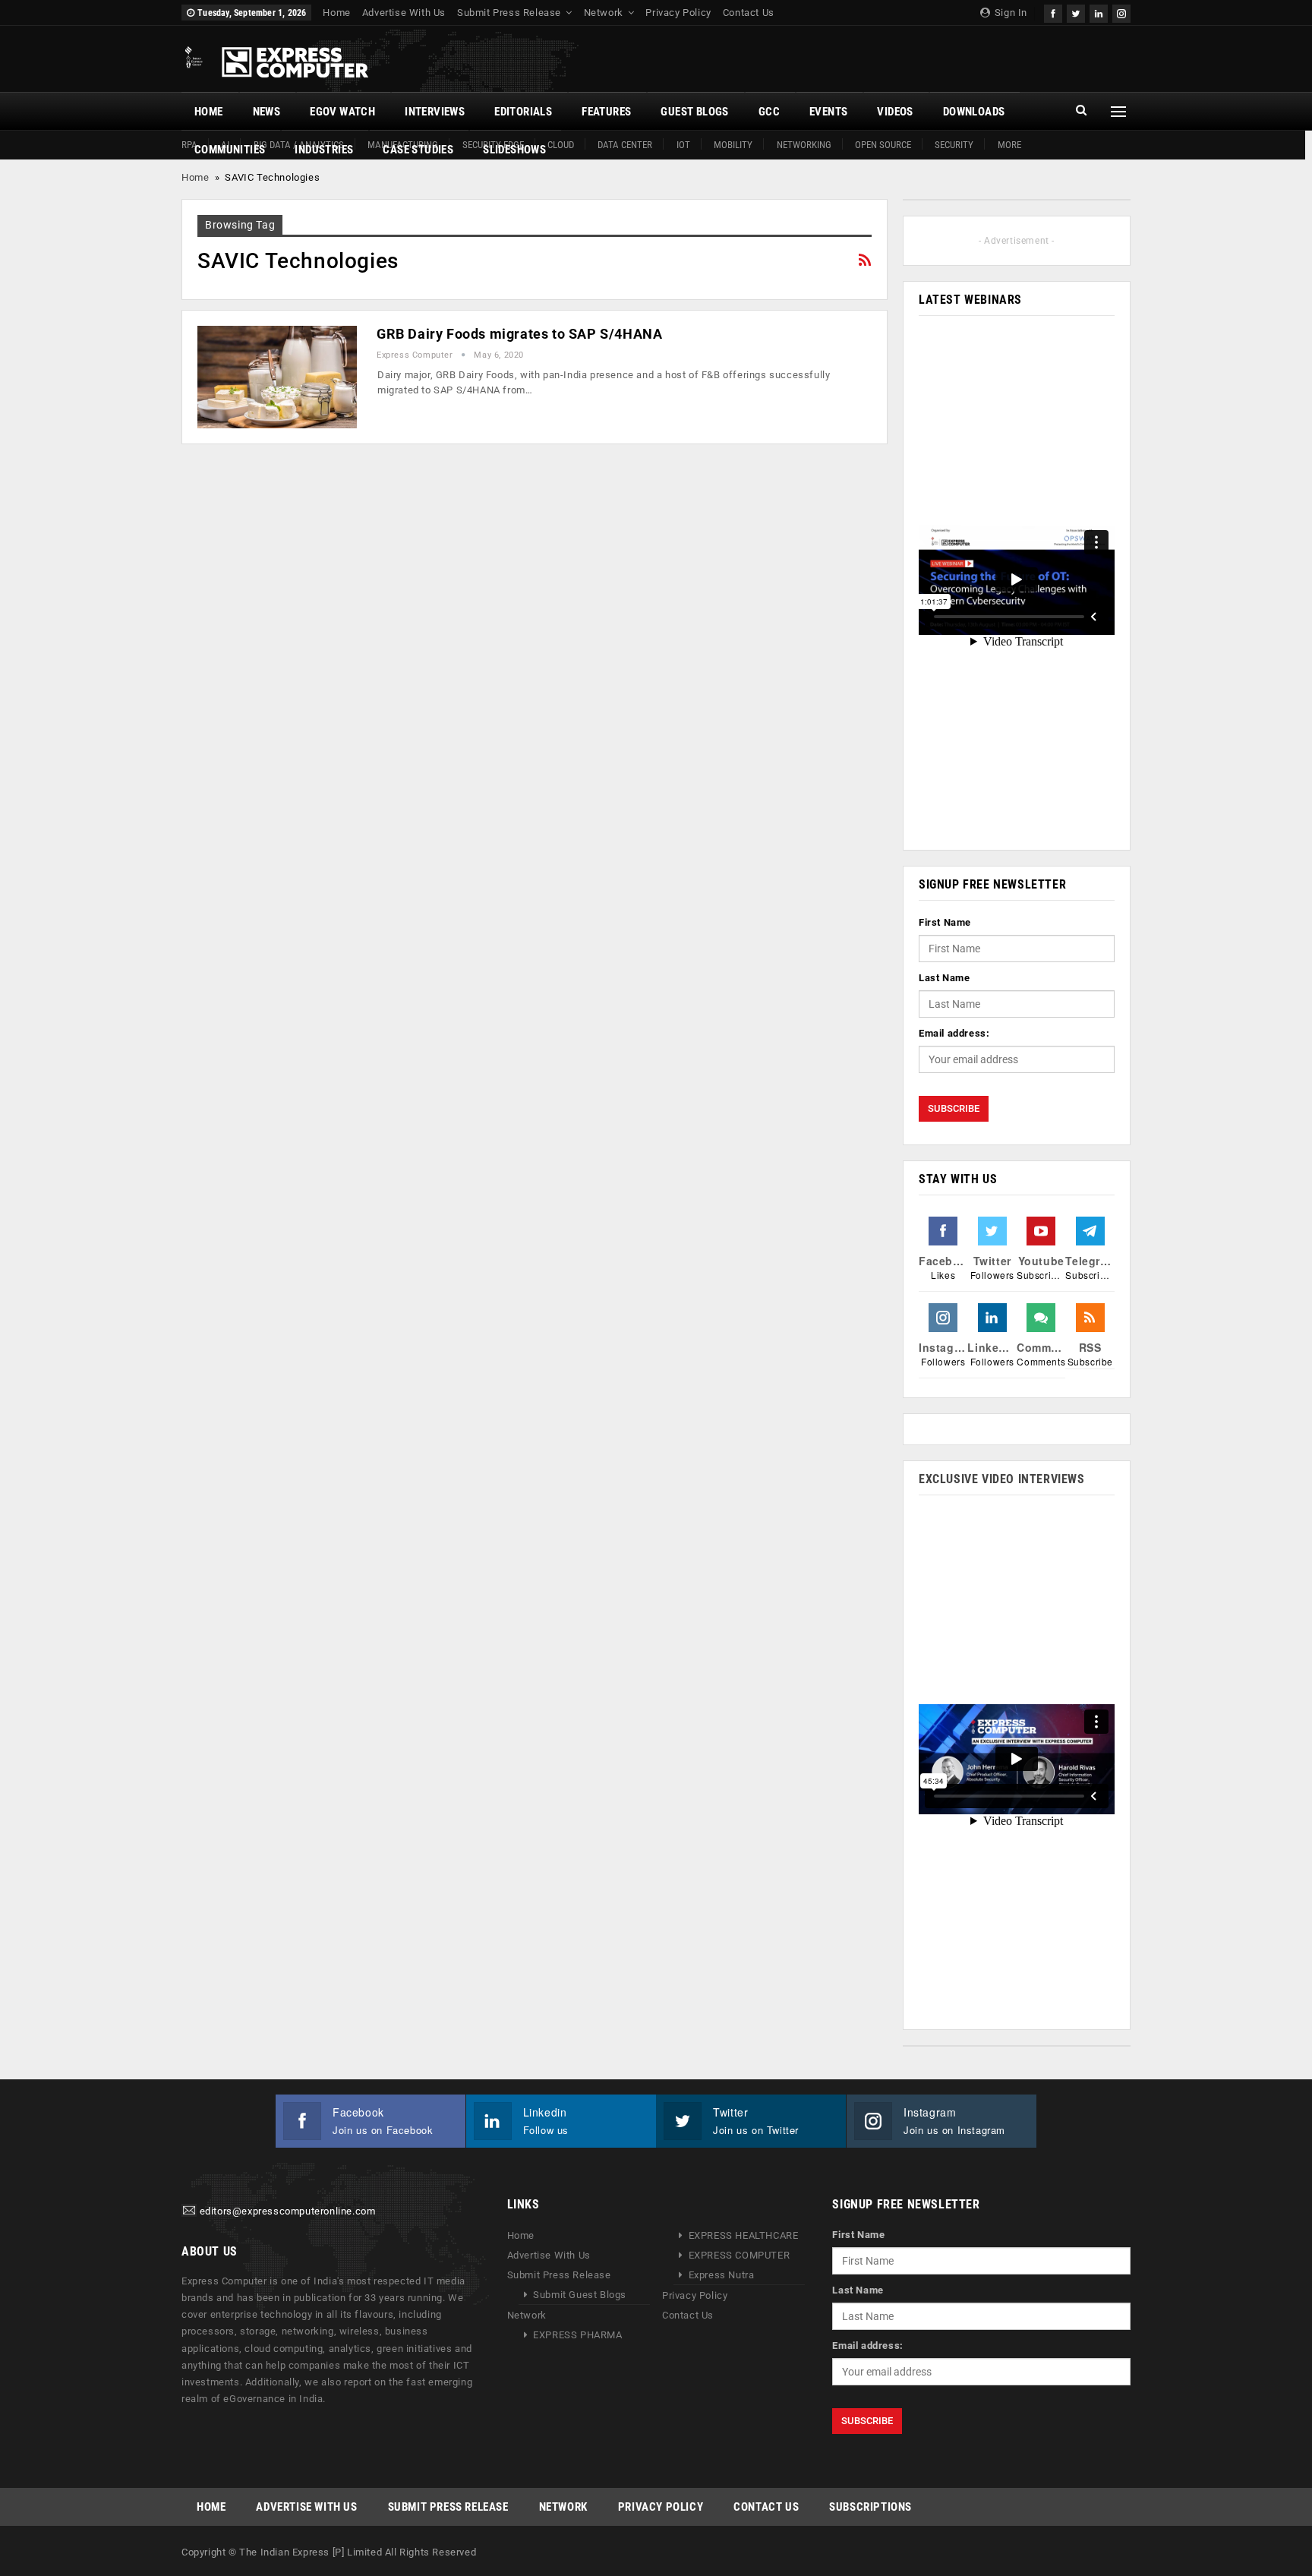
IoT (683, 145)
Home (336, 13)
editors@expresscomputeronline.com (288, 2212)
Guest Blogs (694, 112)
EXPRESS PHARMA (577, 2335)
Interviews (435, 112)
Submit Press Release (509, 13)
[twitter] (1076, 12)
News (267, 112)
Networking (804, 145)
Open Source (883, 145)
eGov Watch (342, 112)
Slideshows (514, 150)
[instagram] (1121, 12)
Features (606, 112)
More (1009, 145)
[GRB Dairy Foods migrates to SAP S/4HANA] (277, 377)
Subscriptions (870, 2507)
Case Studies (418, 150)
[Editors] (189, 2212)
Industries (324, 150)
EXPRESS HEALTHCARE (744, 2235)
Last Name (944, 978)
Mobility (733, 145)
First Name (945, 922)
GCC (769, 112)
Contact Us (749, 13)
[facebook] (1053, 12)
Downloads (974, 112)
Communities (230, 150)
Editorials (523, 112)
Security (954, 145)
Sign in (1009, 13)
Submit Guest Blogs (580, 2295)
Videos (895, 112)
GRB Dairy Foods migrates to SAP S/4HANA (519, 334)
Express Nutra (722, 2275)
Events (828, 112)
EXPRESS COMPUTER (740, 2255)
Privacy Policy (678, 13)
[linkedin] (1099, 12)
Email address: (954, 1033)
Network (604, 13)
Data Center (625, 145)
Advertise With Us (404, 13)
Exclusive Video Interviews (1002, 1479)
